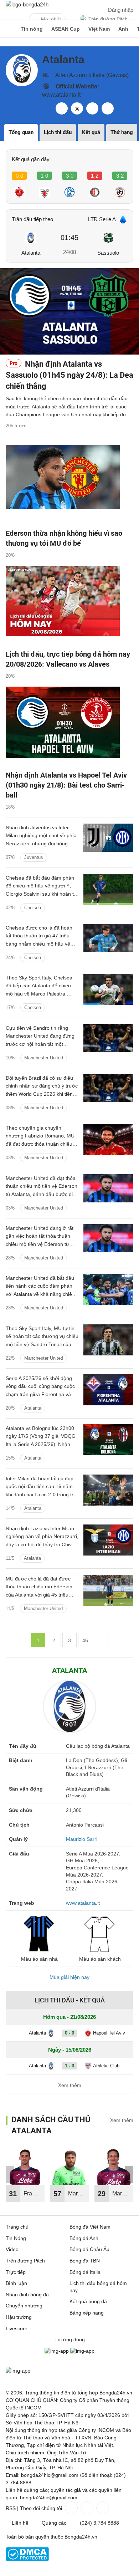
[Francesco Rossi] (25, 2166)
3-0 (70, 176)
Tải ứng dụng (70, 2340)
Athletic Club (106, 2066)
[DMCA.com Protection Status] (27, 2559)
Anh (123, 29)
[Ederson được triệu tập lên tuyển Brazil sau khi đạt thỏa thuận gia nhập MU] (108, 1090)
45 (85, 1640)
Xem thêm (70, 2085)
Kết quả (91, 132)
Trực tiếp (16, 2272)
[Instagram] (86, 2508)
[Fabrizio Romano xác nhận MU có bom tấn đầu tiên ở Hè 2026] (108, 1139)
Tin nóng (32, 29)
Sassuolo (108, 253)
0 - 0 (69, 2033)
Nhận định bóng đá (27, 2295)
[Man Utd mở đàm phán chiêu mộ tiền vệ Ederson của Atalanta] (108, 1290)
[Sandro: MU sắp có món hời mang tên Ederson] (108, 1040)
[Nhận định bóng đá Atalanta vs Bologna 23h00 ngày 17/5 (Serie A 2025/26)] (108, 1440)
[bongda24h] (9, 29)
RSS (11, 2508)
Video (12, 2249)
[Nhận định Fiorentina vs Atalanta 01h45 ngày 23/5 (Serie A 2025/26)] (108, 1390)
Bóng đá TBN (85, 2261)
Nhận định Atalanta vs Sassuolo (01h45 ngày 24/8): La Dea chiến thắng (69, 375)
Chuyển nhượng (24, 2306)
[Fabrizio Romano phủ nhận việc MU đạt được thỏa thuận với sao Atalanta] (108, 1590)
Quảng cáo (54, 2523)
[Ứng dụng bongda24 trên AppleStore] (82, 2351)
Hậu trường (19, 2317)
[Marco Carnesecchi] (114, 2166)
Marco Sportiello (79, 2196)
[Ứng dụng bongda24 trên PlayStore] (57, 2351)
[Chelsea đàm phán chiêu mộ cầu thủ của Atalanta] (108, 989)
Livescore (17, 2328)
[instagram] (108, 108)
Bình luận (16, 2283)
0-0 (19, 176)
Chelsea (33, 908)
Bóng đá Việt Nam (90, 2227)
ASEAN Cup (66, 29)
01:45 (69, 238)
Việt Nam (99, 29)
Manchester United (44, 1058)
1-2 (95, 176)
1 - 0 (69, 2066)
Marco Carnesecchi (123, 2196)
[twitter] (77, 108)
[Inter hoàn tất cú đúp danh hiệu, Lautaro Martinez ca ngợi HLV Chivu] (108, 1490)
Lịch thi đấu (58, 132)
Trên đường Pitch (108, 19)
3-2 (120, 176)
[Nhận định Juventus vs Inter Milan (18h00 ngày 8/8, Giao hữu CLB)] (108, 839)
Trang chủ (17, 2227)
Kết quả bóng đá (88, 2301)
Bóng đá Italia (85, 2272)
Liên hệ (20, 2523)
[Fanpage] (71, 2508)
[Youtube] (102, 2508)
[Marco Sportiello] (70, 2166)
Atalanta (31, 253)
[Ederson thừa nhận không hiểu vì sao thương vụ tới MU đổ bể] (69, 484)
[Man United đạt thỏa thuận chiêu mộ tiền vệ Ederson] (108, 1190)
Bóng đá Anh (84, 2238)
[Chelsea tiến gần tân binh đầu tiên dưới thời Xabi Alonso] (108, 939)
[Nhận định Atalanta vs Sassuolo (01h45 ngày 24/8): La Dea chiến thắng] (69, 311)
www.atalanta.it (61, 95)
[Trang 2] (101, 1640)
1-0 (44, 176)
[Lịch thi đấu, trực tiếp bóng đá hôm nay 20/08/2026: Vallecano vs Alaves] (69, 605)
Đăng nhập (121, 10)
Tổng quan (21, 132)
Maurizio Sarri (82, 1839)
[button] (129, 2174)
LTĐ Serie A (102, 219)
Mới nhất (51, 19)
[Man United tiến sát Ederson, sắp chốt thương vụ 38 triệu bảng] (108, 1240)
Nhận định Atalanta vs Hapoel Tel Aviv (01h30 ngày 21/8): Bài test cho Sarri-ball (66, 785)
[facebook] (62, 108)
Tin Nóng (16, 2238)
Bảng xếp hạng (87, 2313)
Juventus (34, 857)
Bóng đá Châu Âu (89, 2249)
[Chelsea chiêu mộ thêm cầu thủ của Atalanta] (108, 889)
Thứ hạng (122, 132)
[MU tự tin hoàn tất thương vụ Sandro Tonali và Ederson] (108, 1340)
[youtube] (92, 108)
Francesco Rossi (34, 2196)
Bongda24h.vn (81, 2537)
